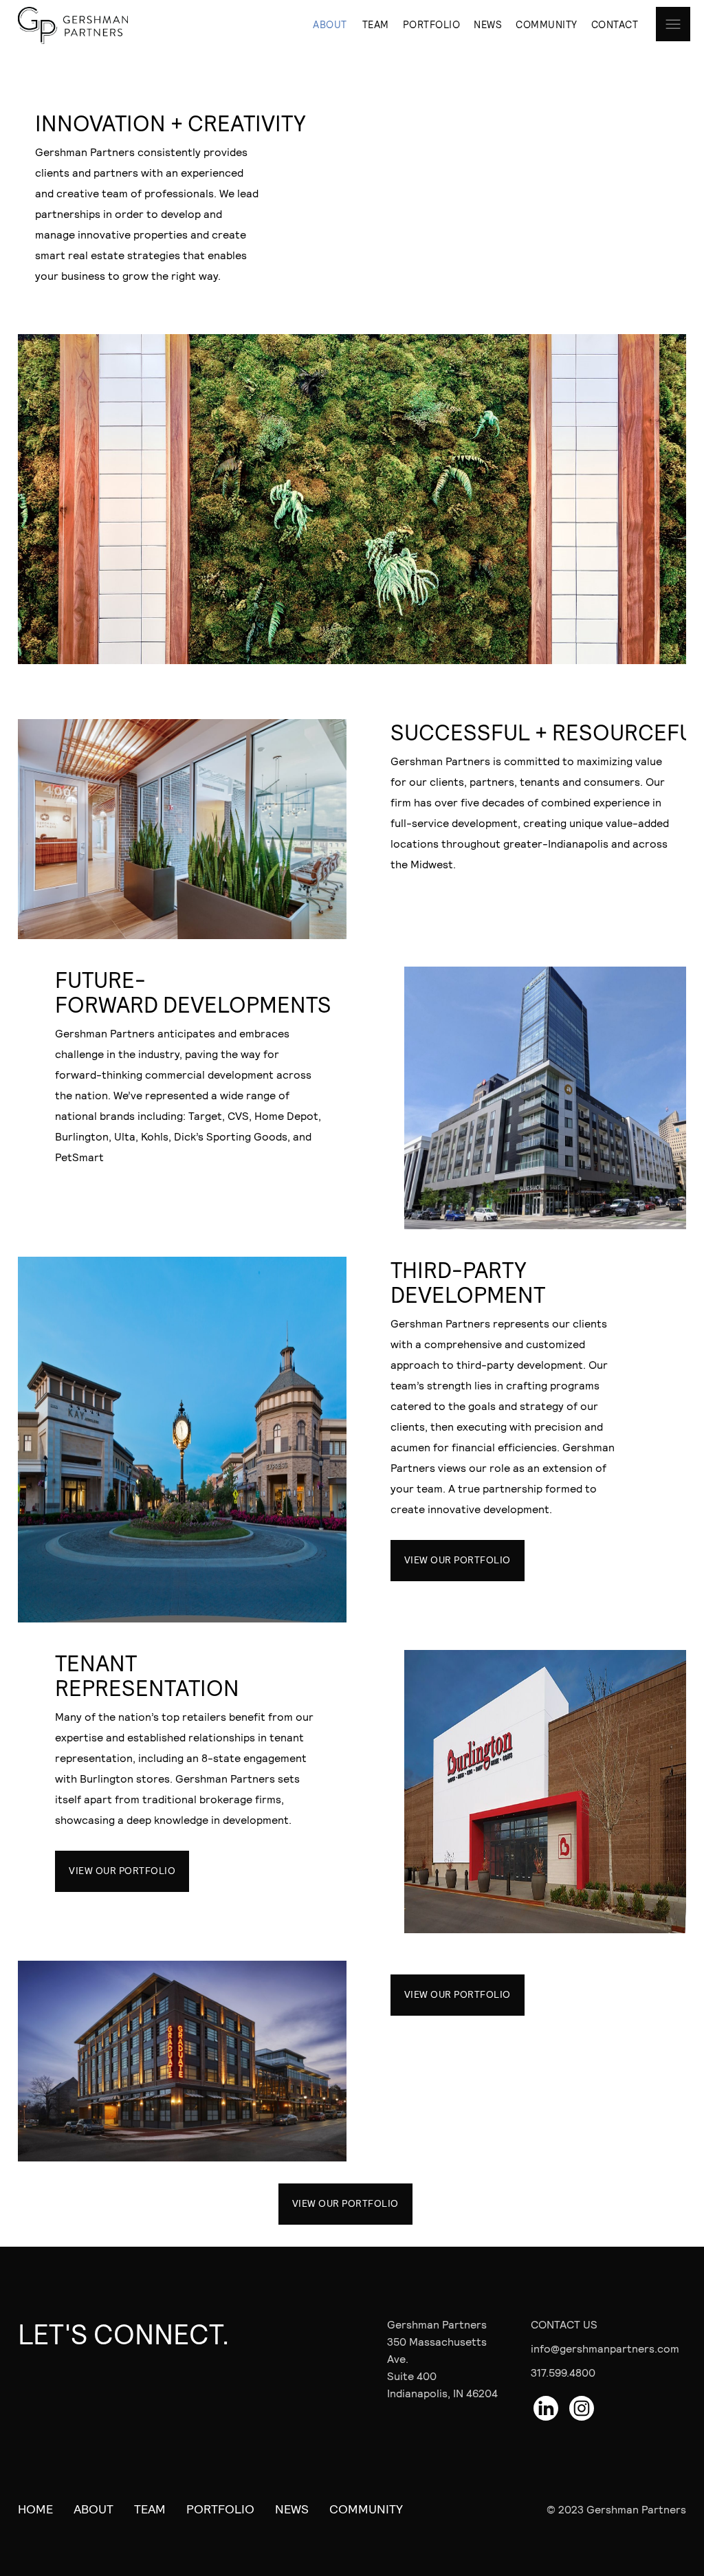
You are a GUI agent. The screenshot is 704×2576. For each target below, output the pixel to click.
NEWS (488, 24)
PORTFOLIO (432, 24)
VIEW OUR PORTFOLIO (458, 1560)
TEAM (376, 24)
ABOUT (330, 24)
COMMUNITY (547, 24)
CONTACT (615, 24)
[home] (73, 25)
